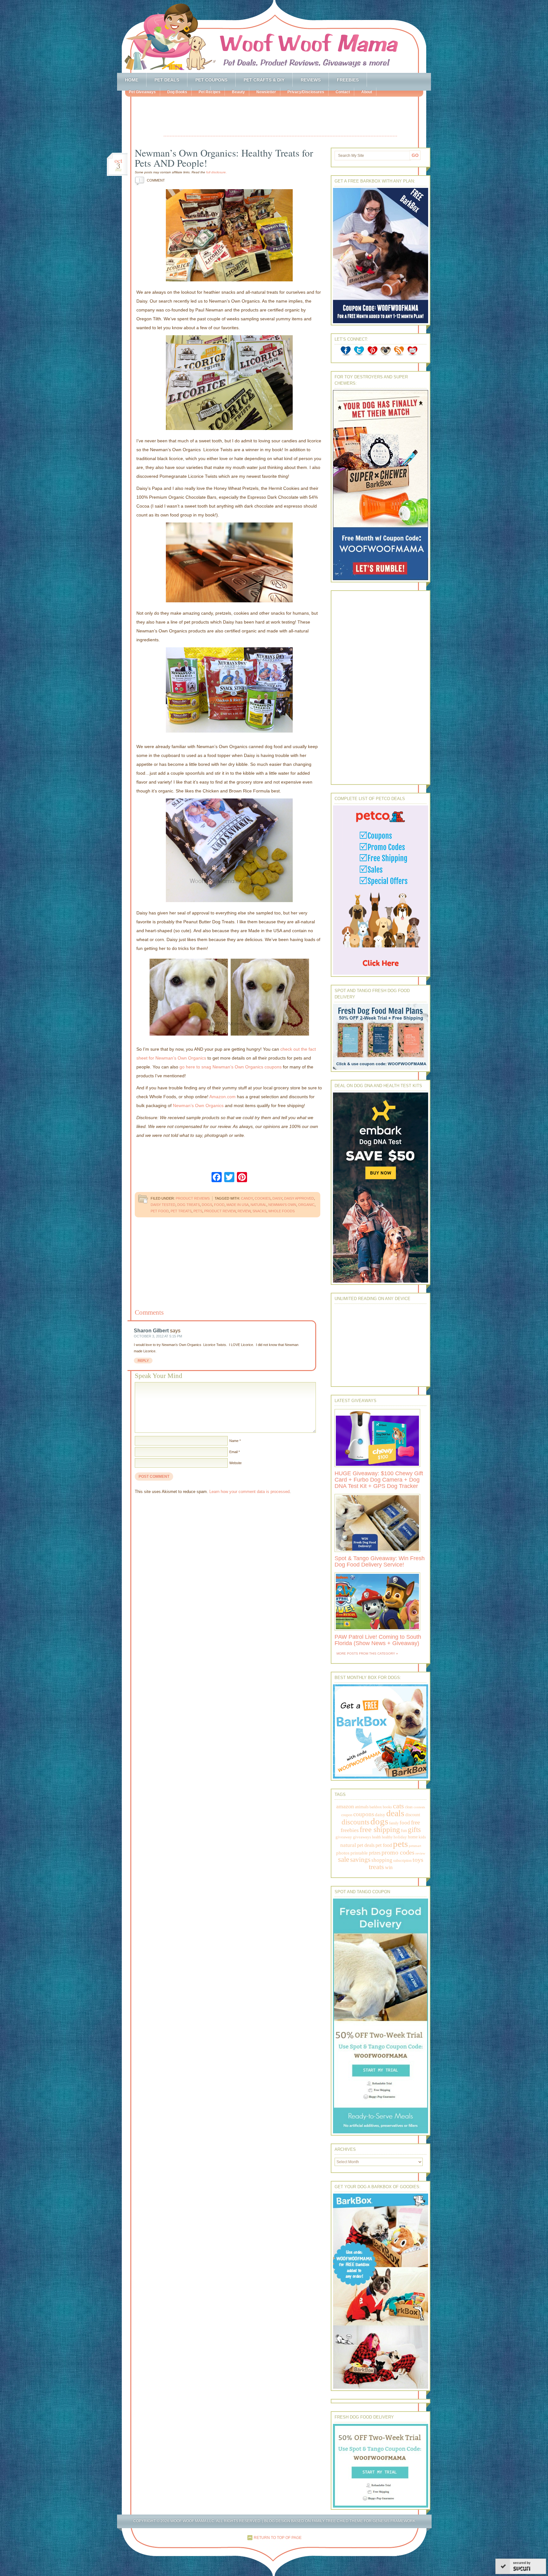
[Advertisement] (280, 117)
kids (422, 1837)
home (413, 1837)
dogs (207, 1205)
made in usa (238, 1205)
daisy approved (299, 1198)
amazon (345, 1806)
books (387, 1807)
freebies (350, 1830)
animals (362, 1807)
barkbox (376, 1807)
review (244, 1211)
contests (419, 1807)
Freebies (348, 80)
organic (306, 1205)
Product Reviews (193, 1198)
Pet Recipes (209, 92)
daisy (277, 1198)
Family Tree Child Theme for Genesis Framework (364, 2521)
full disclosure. (216, 172)
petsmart (415, 1846)
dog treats (189, 1205)
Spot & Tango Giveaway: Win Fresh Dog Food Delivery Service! (380, 1561)
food (219, 1205)
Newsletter (266, 92)
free (415, 1822)
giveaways (362, 1837)
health (376, 1837)
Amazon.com (222, 1097)
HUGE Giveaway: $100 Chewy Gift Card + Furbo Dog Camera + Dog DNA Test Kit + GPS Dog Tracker (379, 1480)
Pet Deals (167, 80)
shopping (382, 1860)
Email (233, 1452)
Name (234, 1441)
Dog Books (177, 92)
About (367, 92)
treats (376, 1867)
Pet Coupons (211, 80)
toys (418, 1860)
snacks (259, 1211)
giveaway (344, 1837)
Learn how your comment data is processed (249, 1492)
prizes (375, 1853)
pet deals (366, 1845)
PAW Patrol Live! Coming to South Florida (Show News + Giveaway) (378, 1640)
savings (360, 1860)
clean (409, 1807)
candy (247, 1198)
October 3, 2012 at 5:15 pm (158, 1336)
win (389, 1867)
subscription (402, 1861)
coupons (364, 1814)
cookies (263, 1198)
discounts (356, 1822)
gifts (414, 1830)
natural (258, 1205)
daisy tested (163, 1205)
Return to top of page (278, 2538)
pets (198, 1211)
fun (404, 1831)
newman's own (282, 1205)
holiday (400, 1837)
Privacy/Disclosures (306, 92)
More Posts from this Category (366, 1653)
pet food (160, 1211)
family (394, 1823)
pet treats (181, 1211)
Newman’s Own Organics (198, 1105)
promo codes (398, 1852)
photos (343, 1853)
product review (220, 1211)
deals (395, 1813)
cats (398, 1806)
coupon (347, 1815)
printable (359, 1853)
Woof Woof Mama (274, 36)
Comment (152, 180)
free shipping (380, 1829)
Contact (343, 92)
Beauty (238, 92)
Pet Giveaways (142, 92)
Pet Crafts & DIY (264, 80)
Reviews (311, 80)
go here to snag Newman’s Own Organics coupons (231, 1067)
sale (344, 1859)
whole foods (281, 1211)
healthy (387, 1837)
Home (132, 80)
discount (413, 1815)
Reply (143, 1361)
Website (235, 1463)
